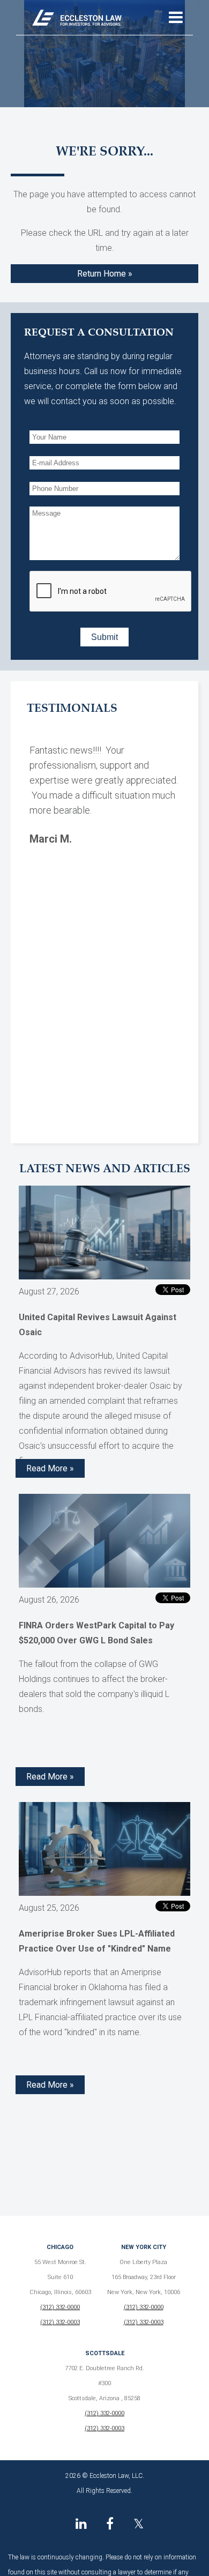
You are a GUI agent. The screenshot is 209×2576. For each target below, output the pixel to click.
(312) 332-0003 (60, 2322)
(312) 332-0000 (60, 2307)
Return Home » (105, 274)
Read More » (50, 1468)
